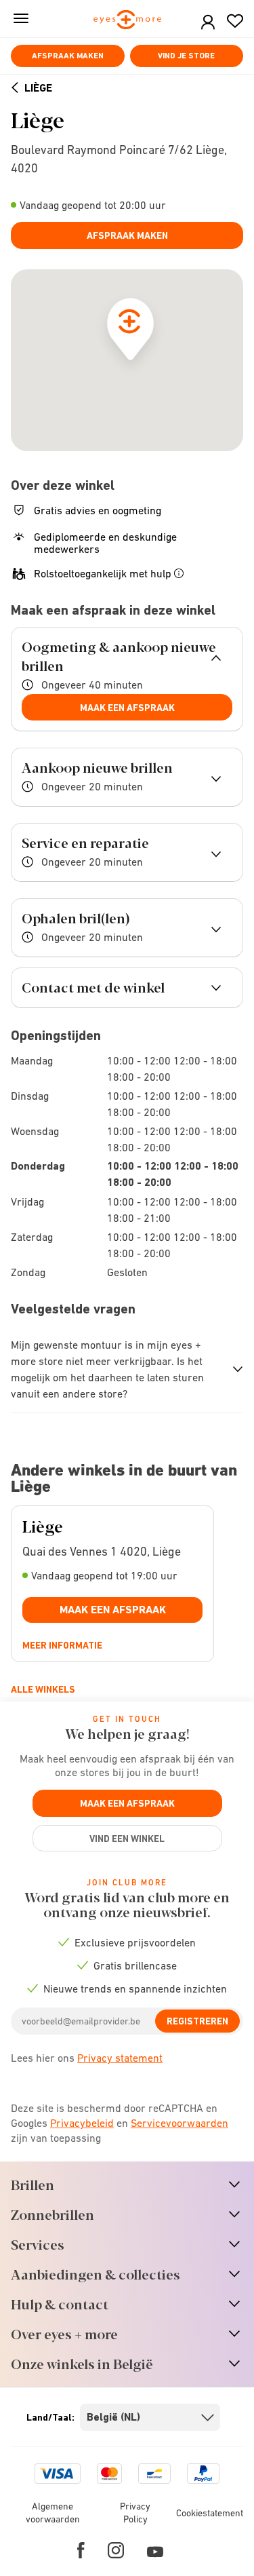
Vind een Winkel (127, 1839)
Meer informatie (62, 1645)
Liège (38, 88)
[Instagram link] (116, 2550)
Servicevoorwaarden (179, 2123)
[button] (208, 23)
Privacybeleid (82, 2123)
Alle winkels (43, 1689)
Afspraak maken (68, 56)
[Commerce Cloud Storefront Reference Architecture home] (127, 21)
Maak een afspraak (127, 708)
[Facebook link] (81, 2550)
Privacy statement (120, 2058)
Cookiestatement (210, 2513)
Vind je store (186, 56)
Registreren (197, 2021)
